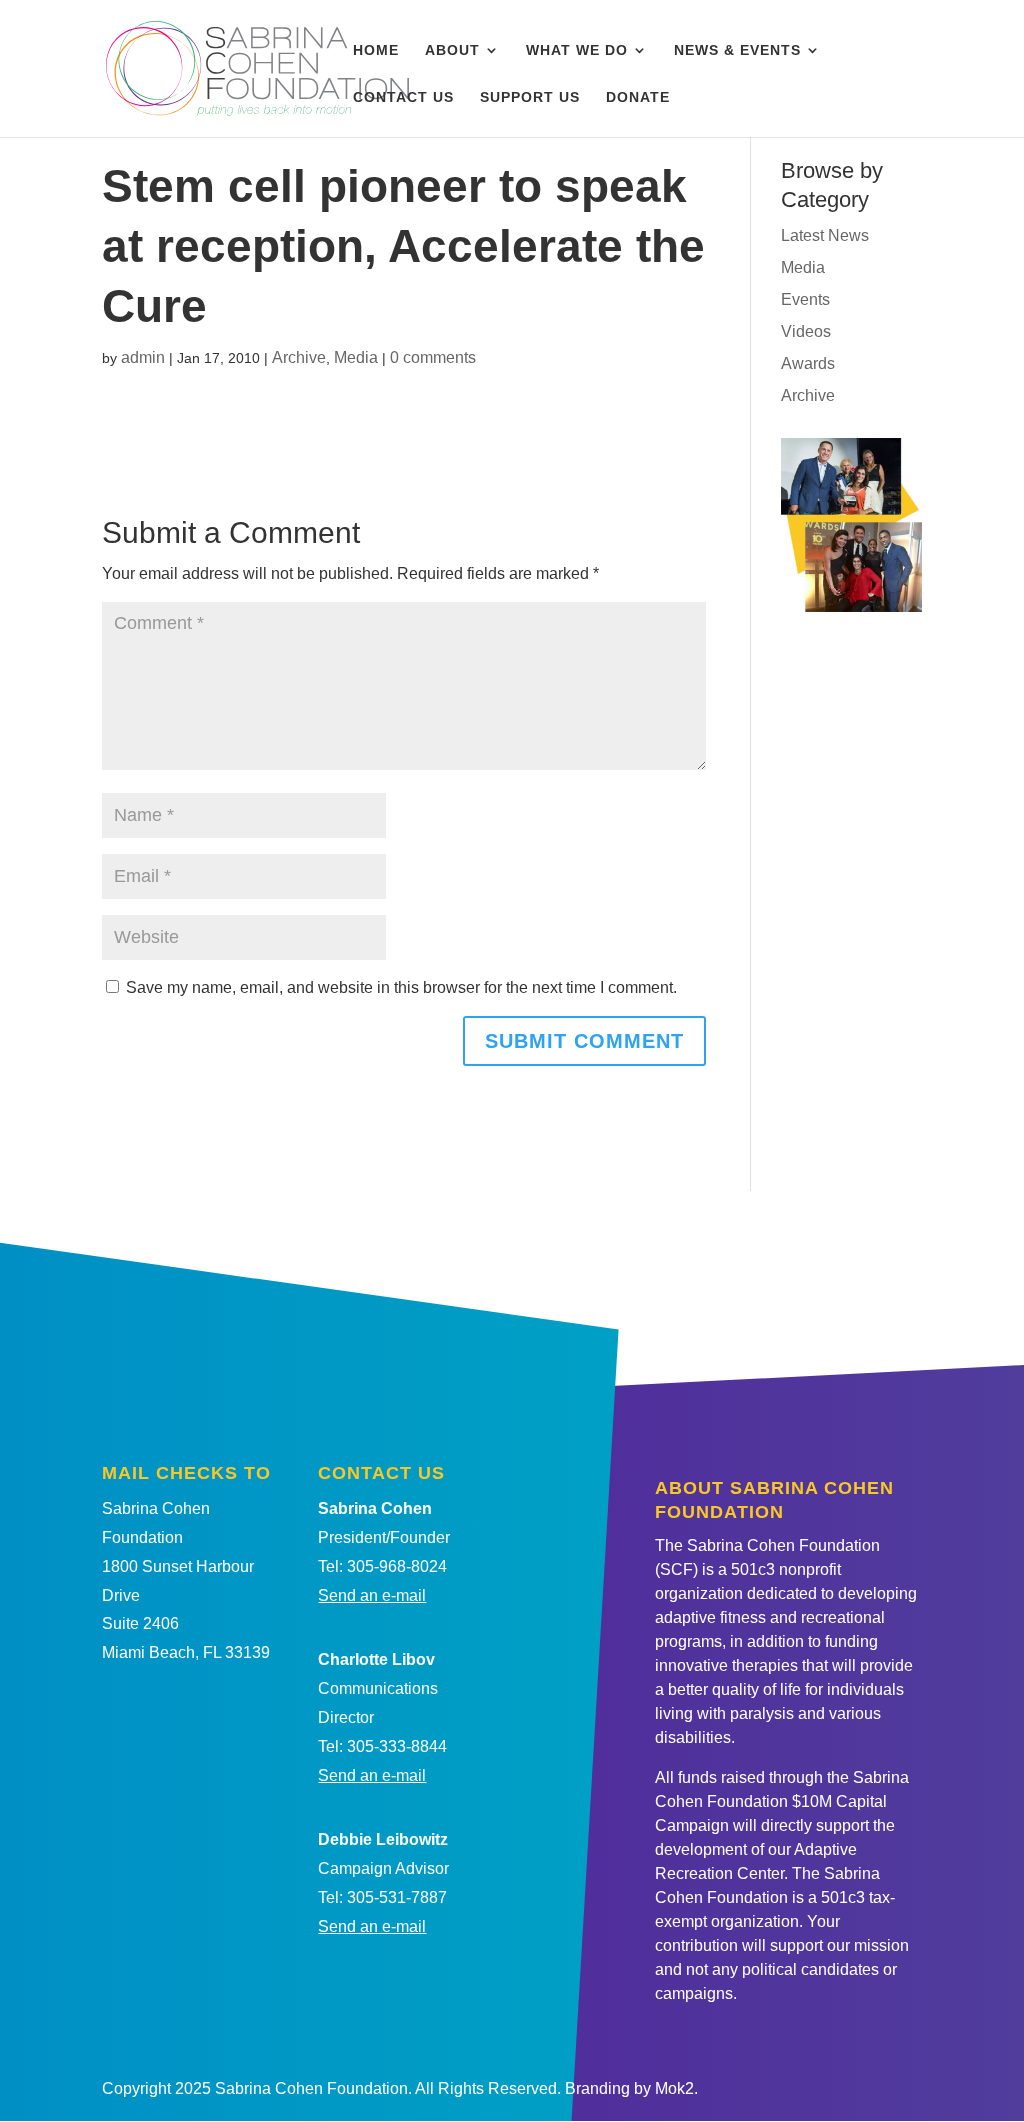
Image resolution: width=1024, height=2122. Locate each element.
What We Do (577, 50)
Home (376, 50)
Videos (806, 331)
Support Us (530, 97)
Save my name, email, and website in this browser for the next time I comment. (401, 987)
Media (356, 357)
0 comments (433, 357)
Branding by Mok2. (631, 2088)
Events (805, 299)
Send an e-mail (372, 1595)
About (452, 50)
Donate (638, 97)
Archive (299, 357)
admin (143, 357)
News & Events (737, 50)
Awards (808, 363)
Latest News (825, 235)
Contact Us (403, 97)
